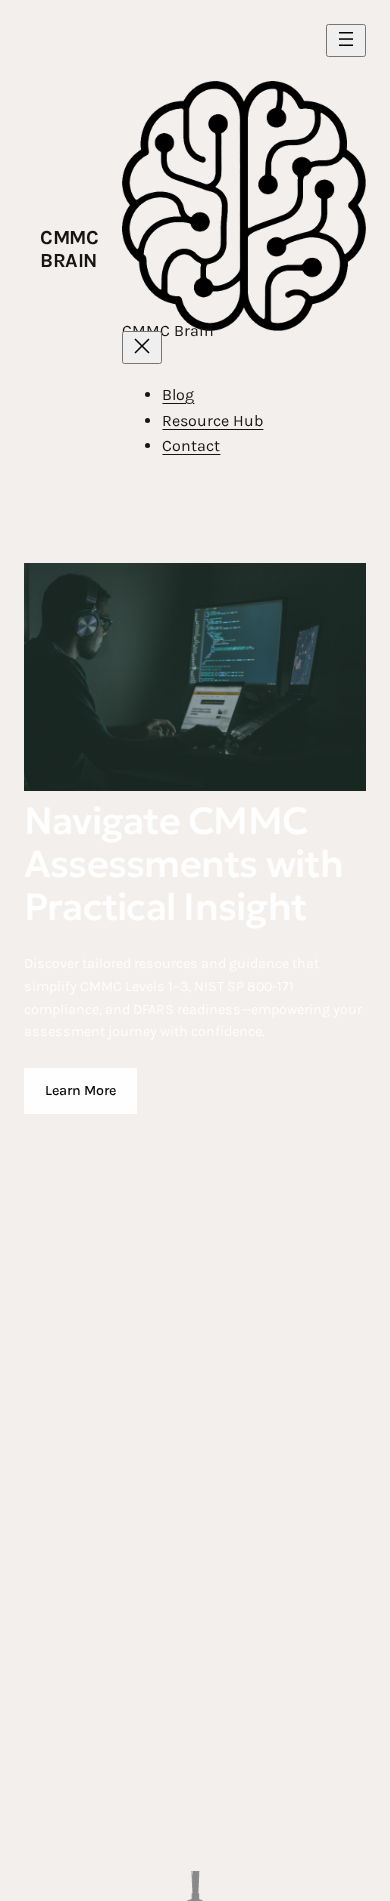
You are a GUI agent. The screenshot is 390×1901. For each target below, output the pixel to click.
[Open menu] (346, 40)
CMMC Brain (69, 249)
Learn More (80, 1090)
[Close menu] (142, 347)
